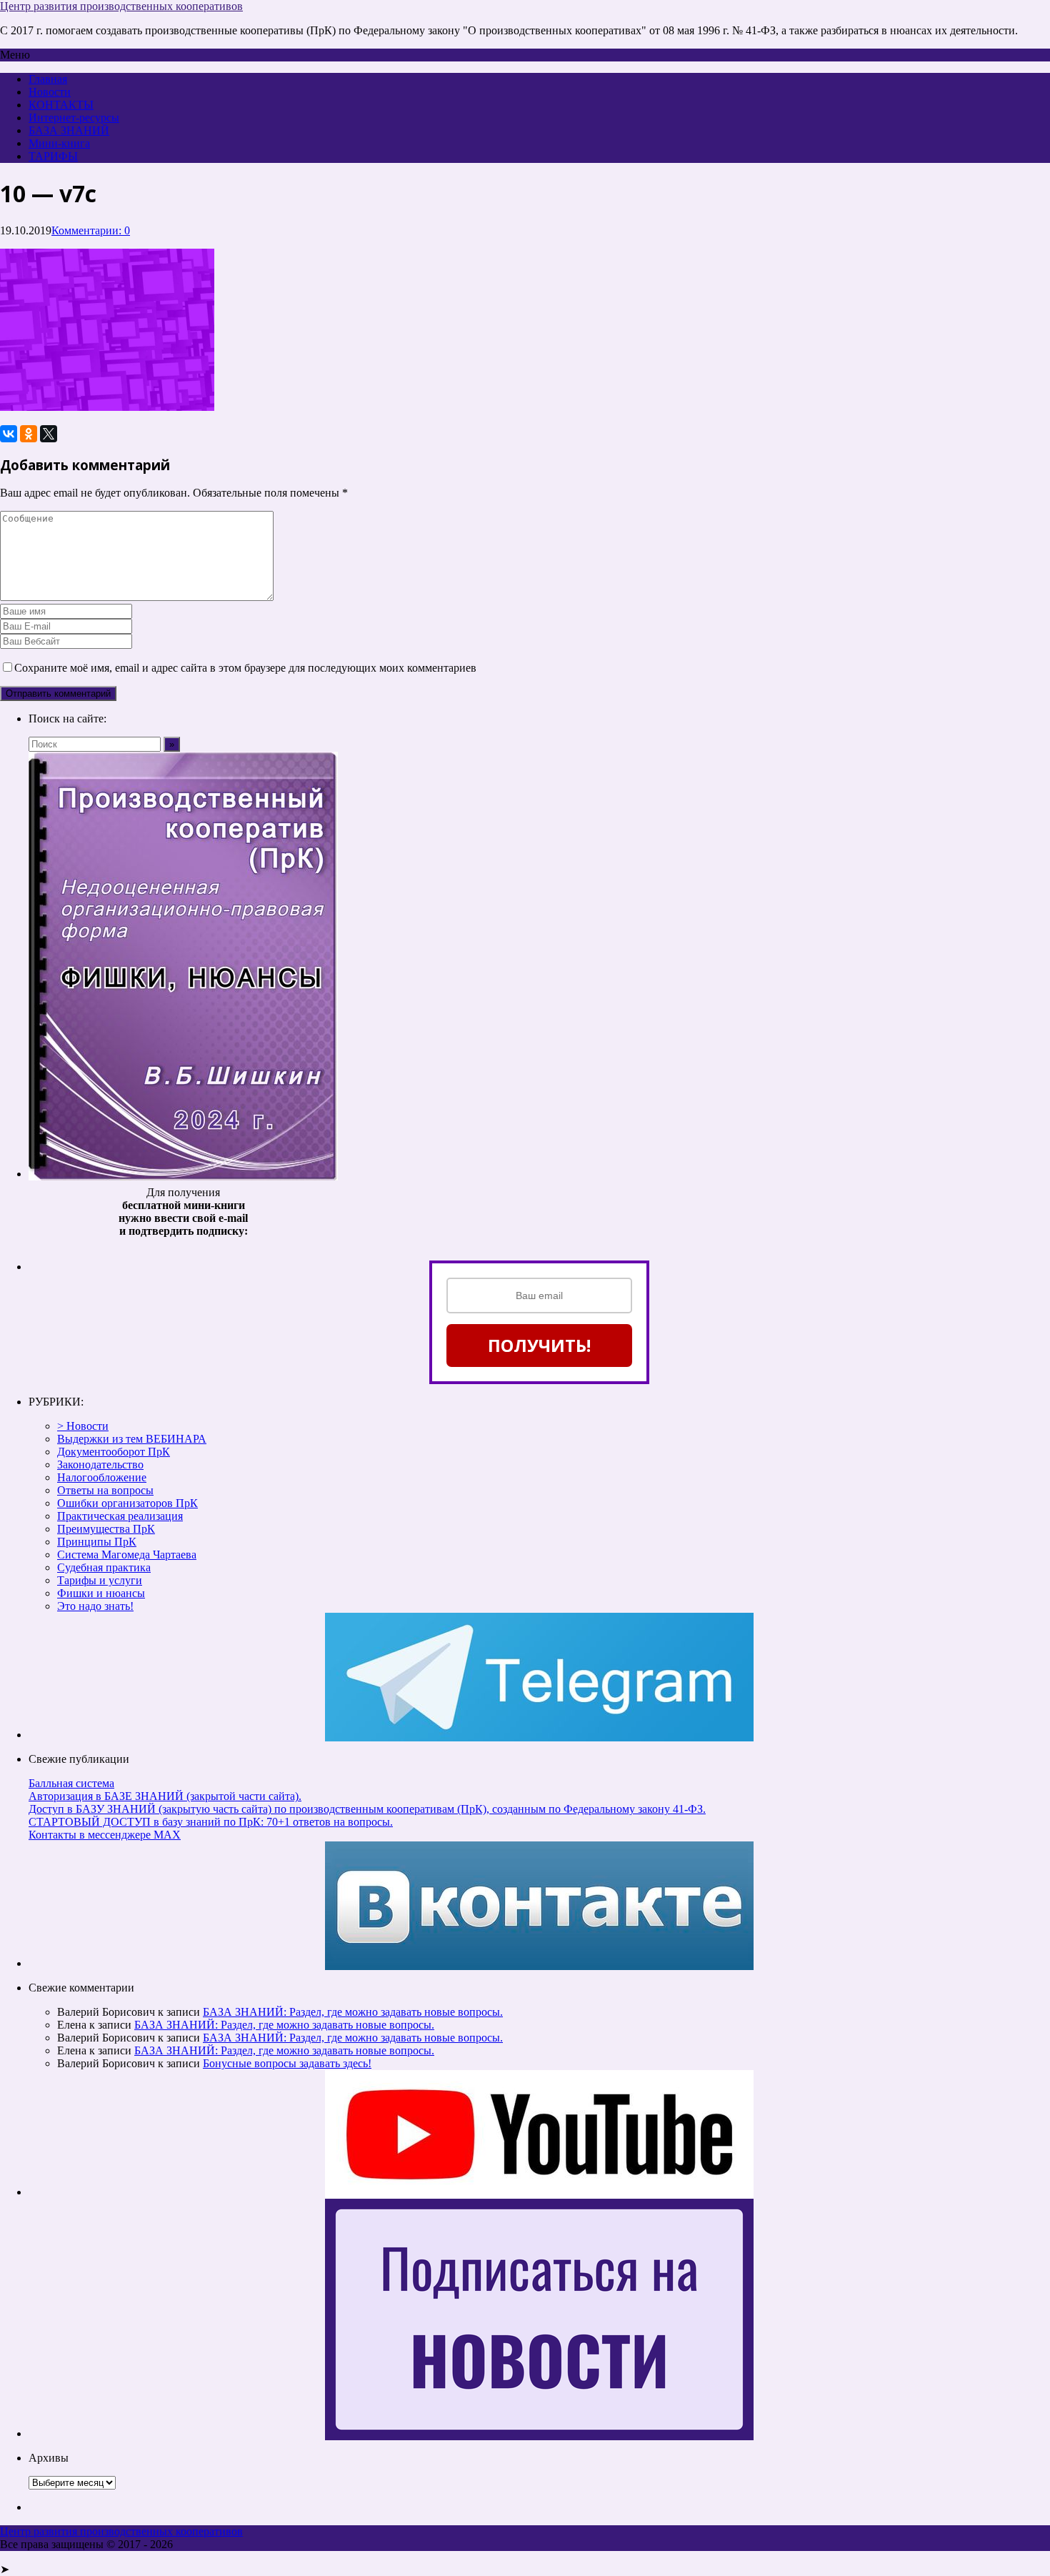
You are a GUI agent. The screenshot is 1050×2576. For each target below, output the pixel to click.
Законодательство (100, 1464)
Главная (48, 79)
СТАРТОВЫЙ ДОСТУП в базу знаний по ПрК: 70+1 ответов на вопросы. (211, 1822)
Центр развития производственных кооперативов (121, 6)
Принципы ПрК (97, 1542)
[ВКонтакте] (9, 434)
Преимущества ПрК (106, 1529)
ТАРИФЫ (53, 156)
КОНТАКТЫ (61, 105)
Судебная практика (104, 1567)
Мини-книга (59, 143)
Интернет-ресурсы (74, 118)
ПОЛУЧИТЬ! (539, 1345)
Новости (50, 92)
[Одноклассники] (29, 434)
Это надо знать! (95, 1606)
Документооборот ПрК (114, 1452)
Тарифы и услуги (100, 1580)
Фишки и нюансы (101, 1593)
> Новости (83, 1426)
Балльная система (71, 1783)
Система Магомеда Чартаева (127, 1555)
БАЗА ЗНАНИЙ (69, 130)
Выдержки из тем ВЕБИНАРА (132, 1439)
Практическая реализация (120, 1516)
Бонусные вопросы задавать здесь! (287, 2063)
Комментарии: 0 (91, 230)
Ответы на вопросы (105, 1490)
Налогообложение (102, 1477)
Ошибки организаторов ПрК (127, 1503)
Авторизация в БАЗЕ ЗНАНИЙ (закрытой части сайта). (165, 1796)
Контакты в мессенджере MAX (105, 1835)
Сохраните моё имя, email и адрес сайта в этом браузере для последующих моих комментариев (245, 668)
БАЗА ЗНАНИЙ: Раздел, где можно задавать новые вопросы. (353, 2012)
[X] (49, 434)
